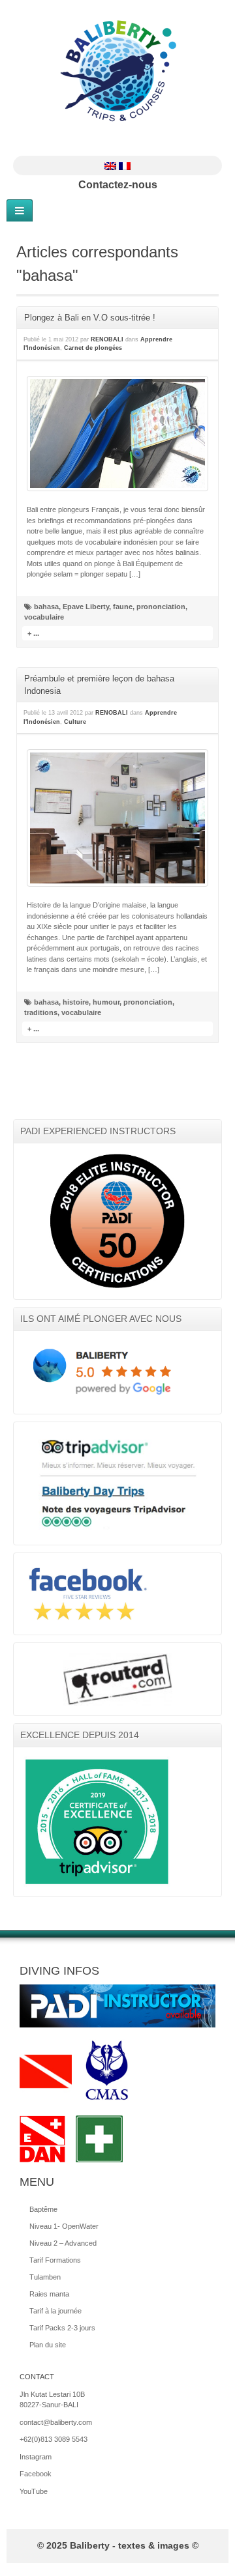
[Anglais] (110, 165)
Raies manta (49, 2294)
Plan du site (48, 2345)
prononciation (161, 607)
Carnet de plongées (93, 348)
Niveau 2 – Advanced (63, 2243)
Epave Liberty (86, 607)
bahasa (46, 607)
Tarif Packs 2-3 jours (62, 2328)
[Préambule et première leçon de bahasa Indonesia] (117, 818)
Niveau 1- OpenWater (64, 2226)
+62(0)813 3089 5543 (54, 2439)
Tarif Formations (55, 2260)
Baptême (43, 2209)
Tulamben (45, 2277)
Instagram (125, 145)
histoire (76, 1002)
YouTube (143, 145)
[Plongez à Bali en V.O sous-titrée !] (117, 434)
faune (123, 607)
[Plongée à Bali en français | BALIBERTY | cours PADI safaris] (117, 71)
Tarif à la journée (55, 2311)
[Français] (125, 165)
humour (106, 1002)
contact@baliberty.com (56, 2422)
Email (90, 145)
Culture (75, 722)
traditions (41, 1012)
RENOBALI (107, 339)
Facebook (108, 145)
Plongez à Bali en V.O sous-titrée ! (90, 318)
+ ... (33, 633)
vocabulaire (44, 617)
